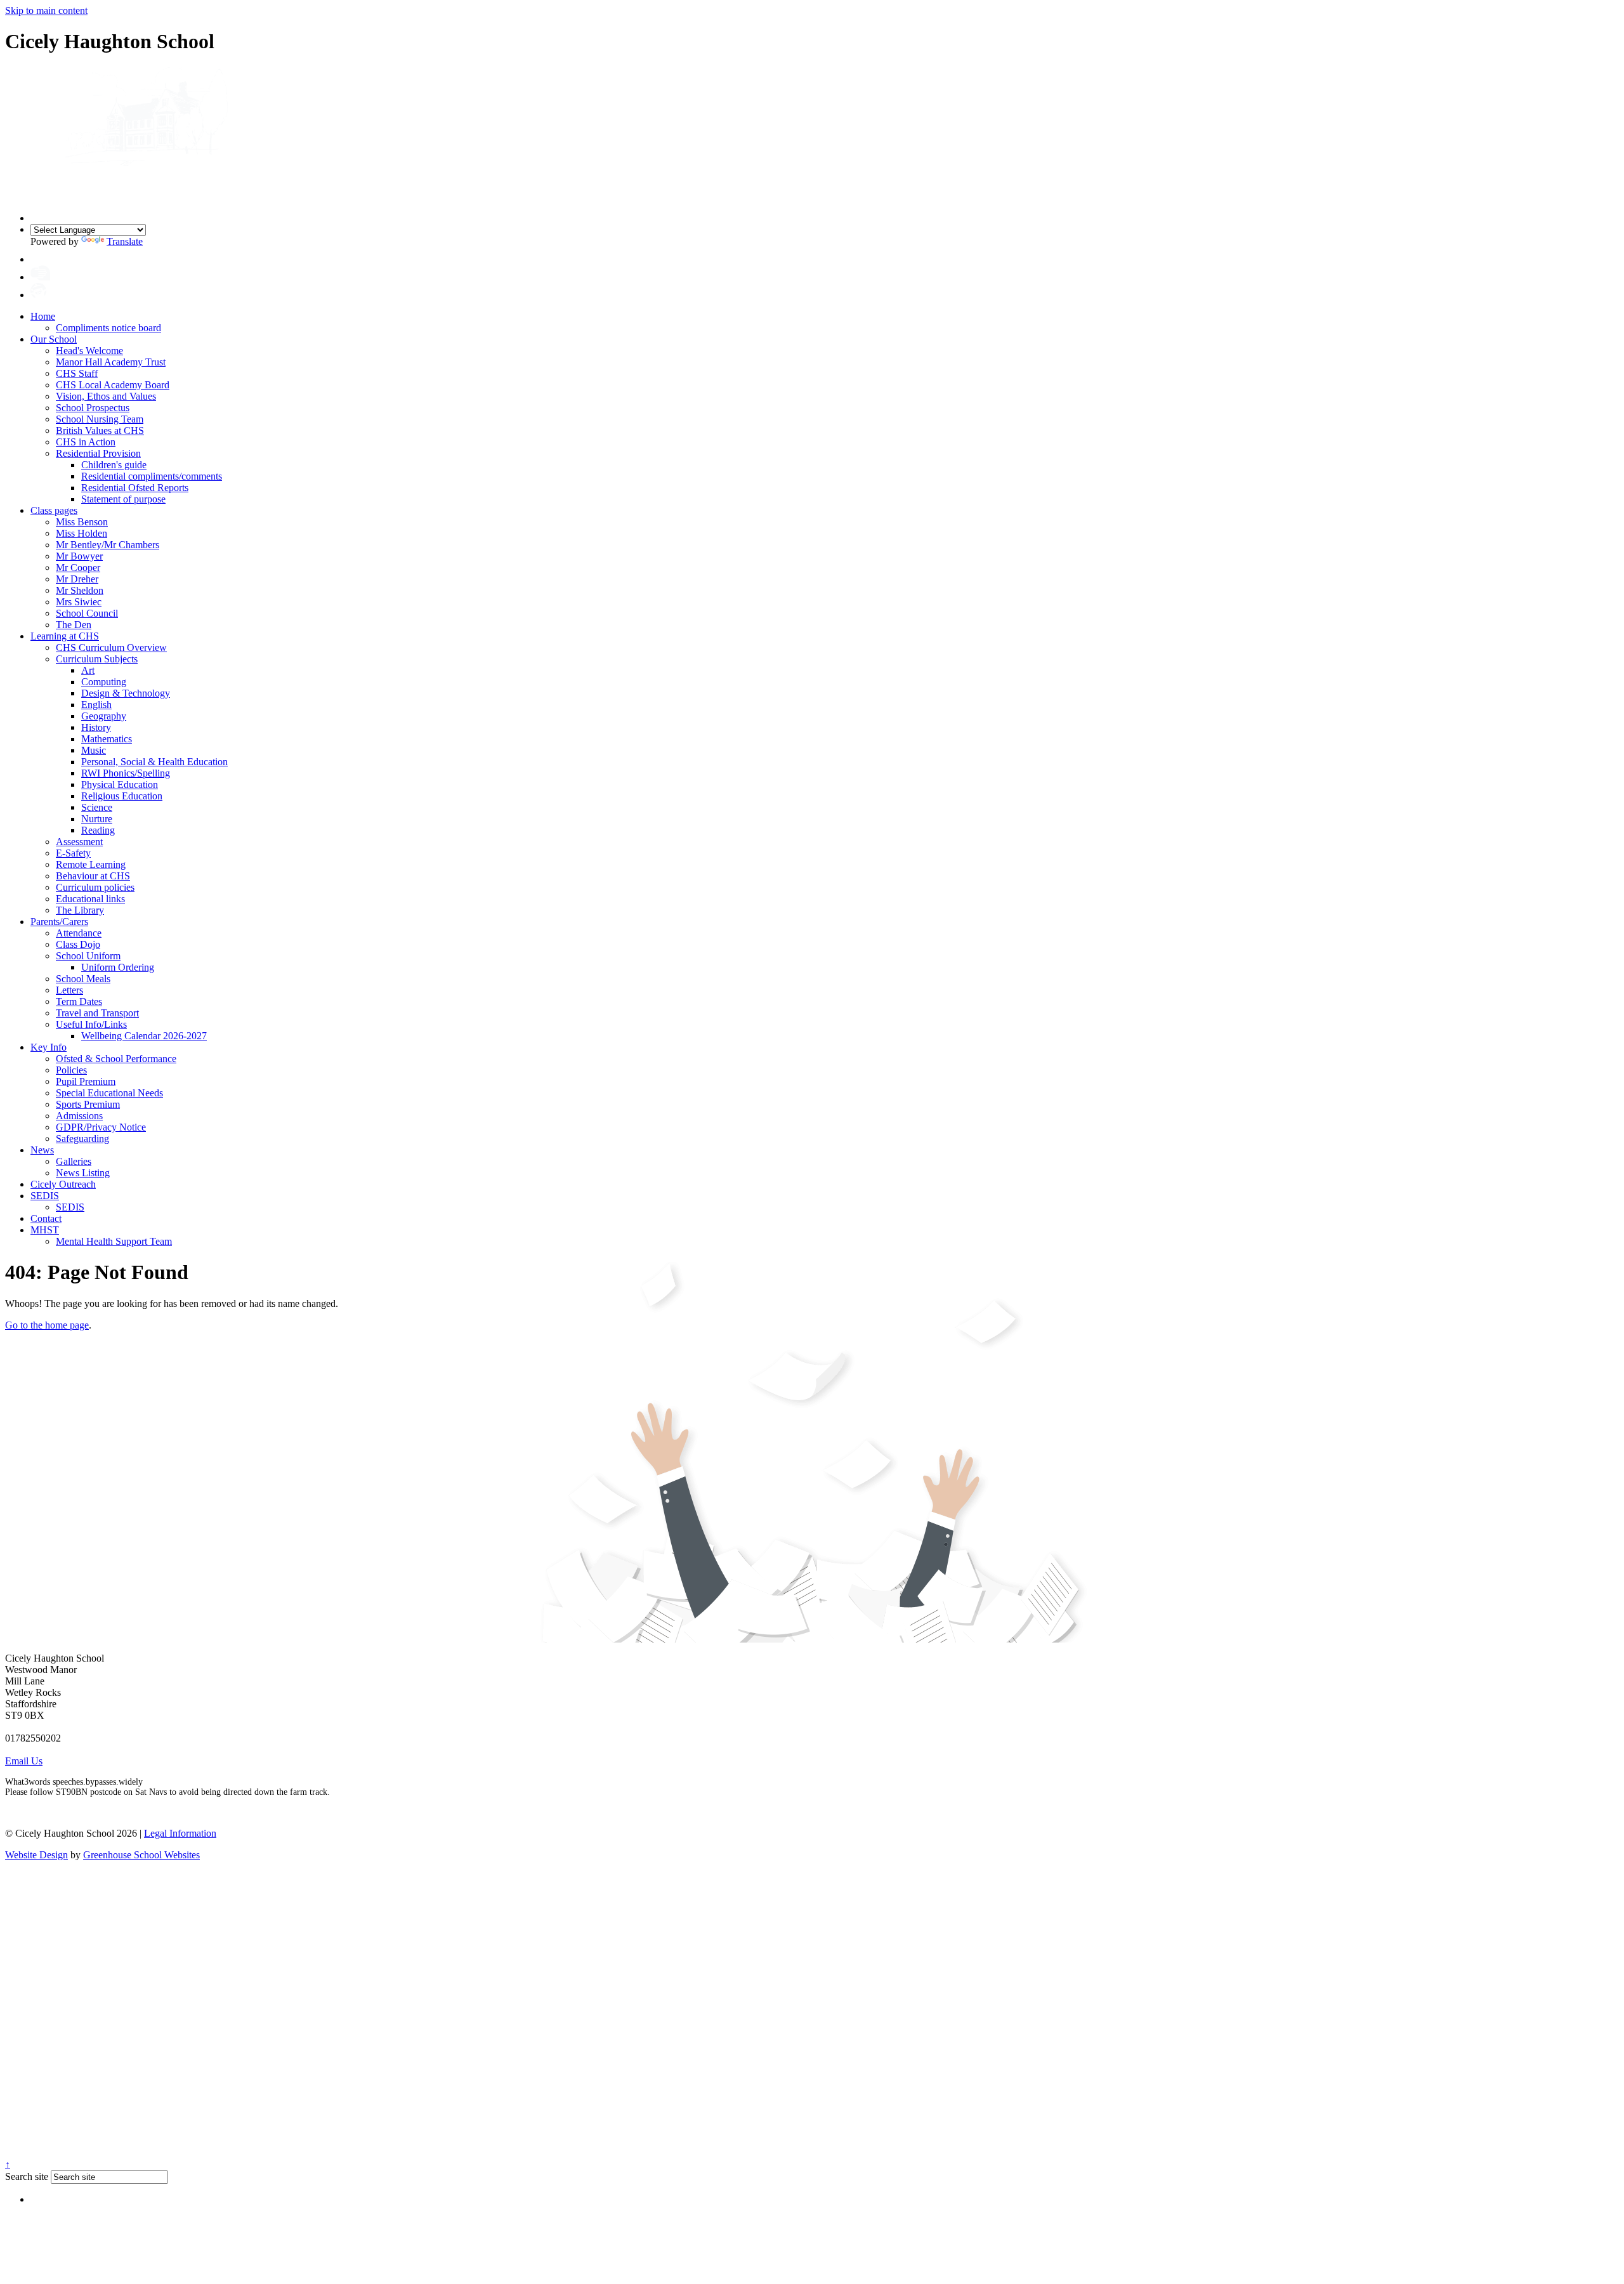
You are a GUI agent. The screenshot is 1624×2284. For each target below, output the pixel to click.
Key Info (49, 1047)
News (42, 1150)
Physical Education (120, 784)
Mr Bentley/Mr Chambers (108, 545)
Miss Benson (82, 522)
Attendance (79, 933)
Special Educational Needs (109, 1093)
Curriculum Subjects (97, 659)
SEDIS (45, 1196)
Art (88, 670)
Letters (69, 990)
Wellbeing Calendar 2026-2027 (144, 1036)
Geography (104, 716)
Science (97, 807)
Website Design (36, 1855)
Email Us (24, 1761)
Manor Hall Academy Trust (111, 362)
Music (94, 750)
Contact (46, 1218)
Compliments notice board (108, 328)
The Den (74, 625)
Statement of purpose (123, 499)
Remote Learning (91, 864)
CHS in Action (86, 442)
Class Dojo (78, 944)
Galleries (74, 1161)
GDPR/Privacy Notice (101, 1127)
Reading (98, 830)
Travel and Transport (97, 1013)
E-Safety (73, 853)
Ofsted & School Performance (116, 1059)
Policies (71, 1070)
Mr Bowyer (79, 556)
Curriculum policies (95, 887)
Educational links (90, 899)
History (96, 727)
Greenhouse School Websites (141, 1855)
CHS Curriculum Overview (111, 647)
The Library (80, 910)
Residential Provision (98, 453)
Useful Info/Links (91, 1024)
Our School (54, 339)
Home (43, 316)
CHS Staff (77, 373)
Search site (27, 2176)
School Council (87, 613)
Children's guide (114, 465)
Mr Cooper (78, 568)
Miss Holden (82, 533)
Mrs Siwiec (79, 602)
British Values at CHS (100, 430)
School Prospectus (93, 408)
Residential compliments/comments (152, 476)
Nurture (97, 819)
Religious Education (122, 796)
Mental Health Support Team (114, 1241)
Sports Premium (88, 1104)
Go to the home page (47, 1325)
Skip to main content (46, 10)
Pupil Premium (86, 1081)
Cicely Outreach (63, 1184)
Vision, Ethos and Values (106, 396)
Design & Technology (126, 693)
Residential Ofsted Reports (135, 488)
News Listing (83, 1173)
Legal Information (180, 1833)
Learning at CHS (65, 636)
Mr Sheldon (80, 590)
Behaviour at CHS (93, 876)
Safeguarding (82, 1139)
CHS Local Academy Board (113, 385)
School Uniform (88, 956)
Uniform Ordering (118, 967)
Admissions (79, 1116)
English (96, 705)
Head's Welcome (89, 351)
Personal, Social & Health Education (154, 762)
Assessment (79, 842)
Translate (125, 241)
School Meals (83, 979)
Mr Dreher (77, 579)
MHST (45, 1230)
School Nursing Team (100, 419)
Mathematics (107, 739)
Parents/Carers (59, 922)
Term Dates (79, 1001)
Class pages (54, 510)
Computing (104, 682)
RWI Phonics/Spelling (126, 773)
